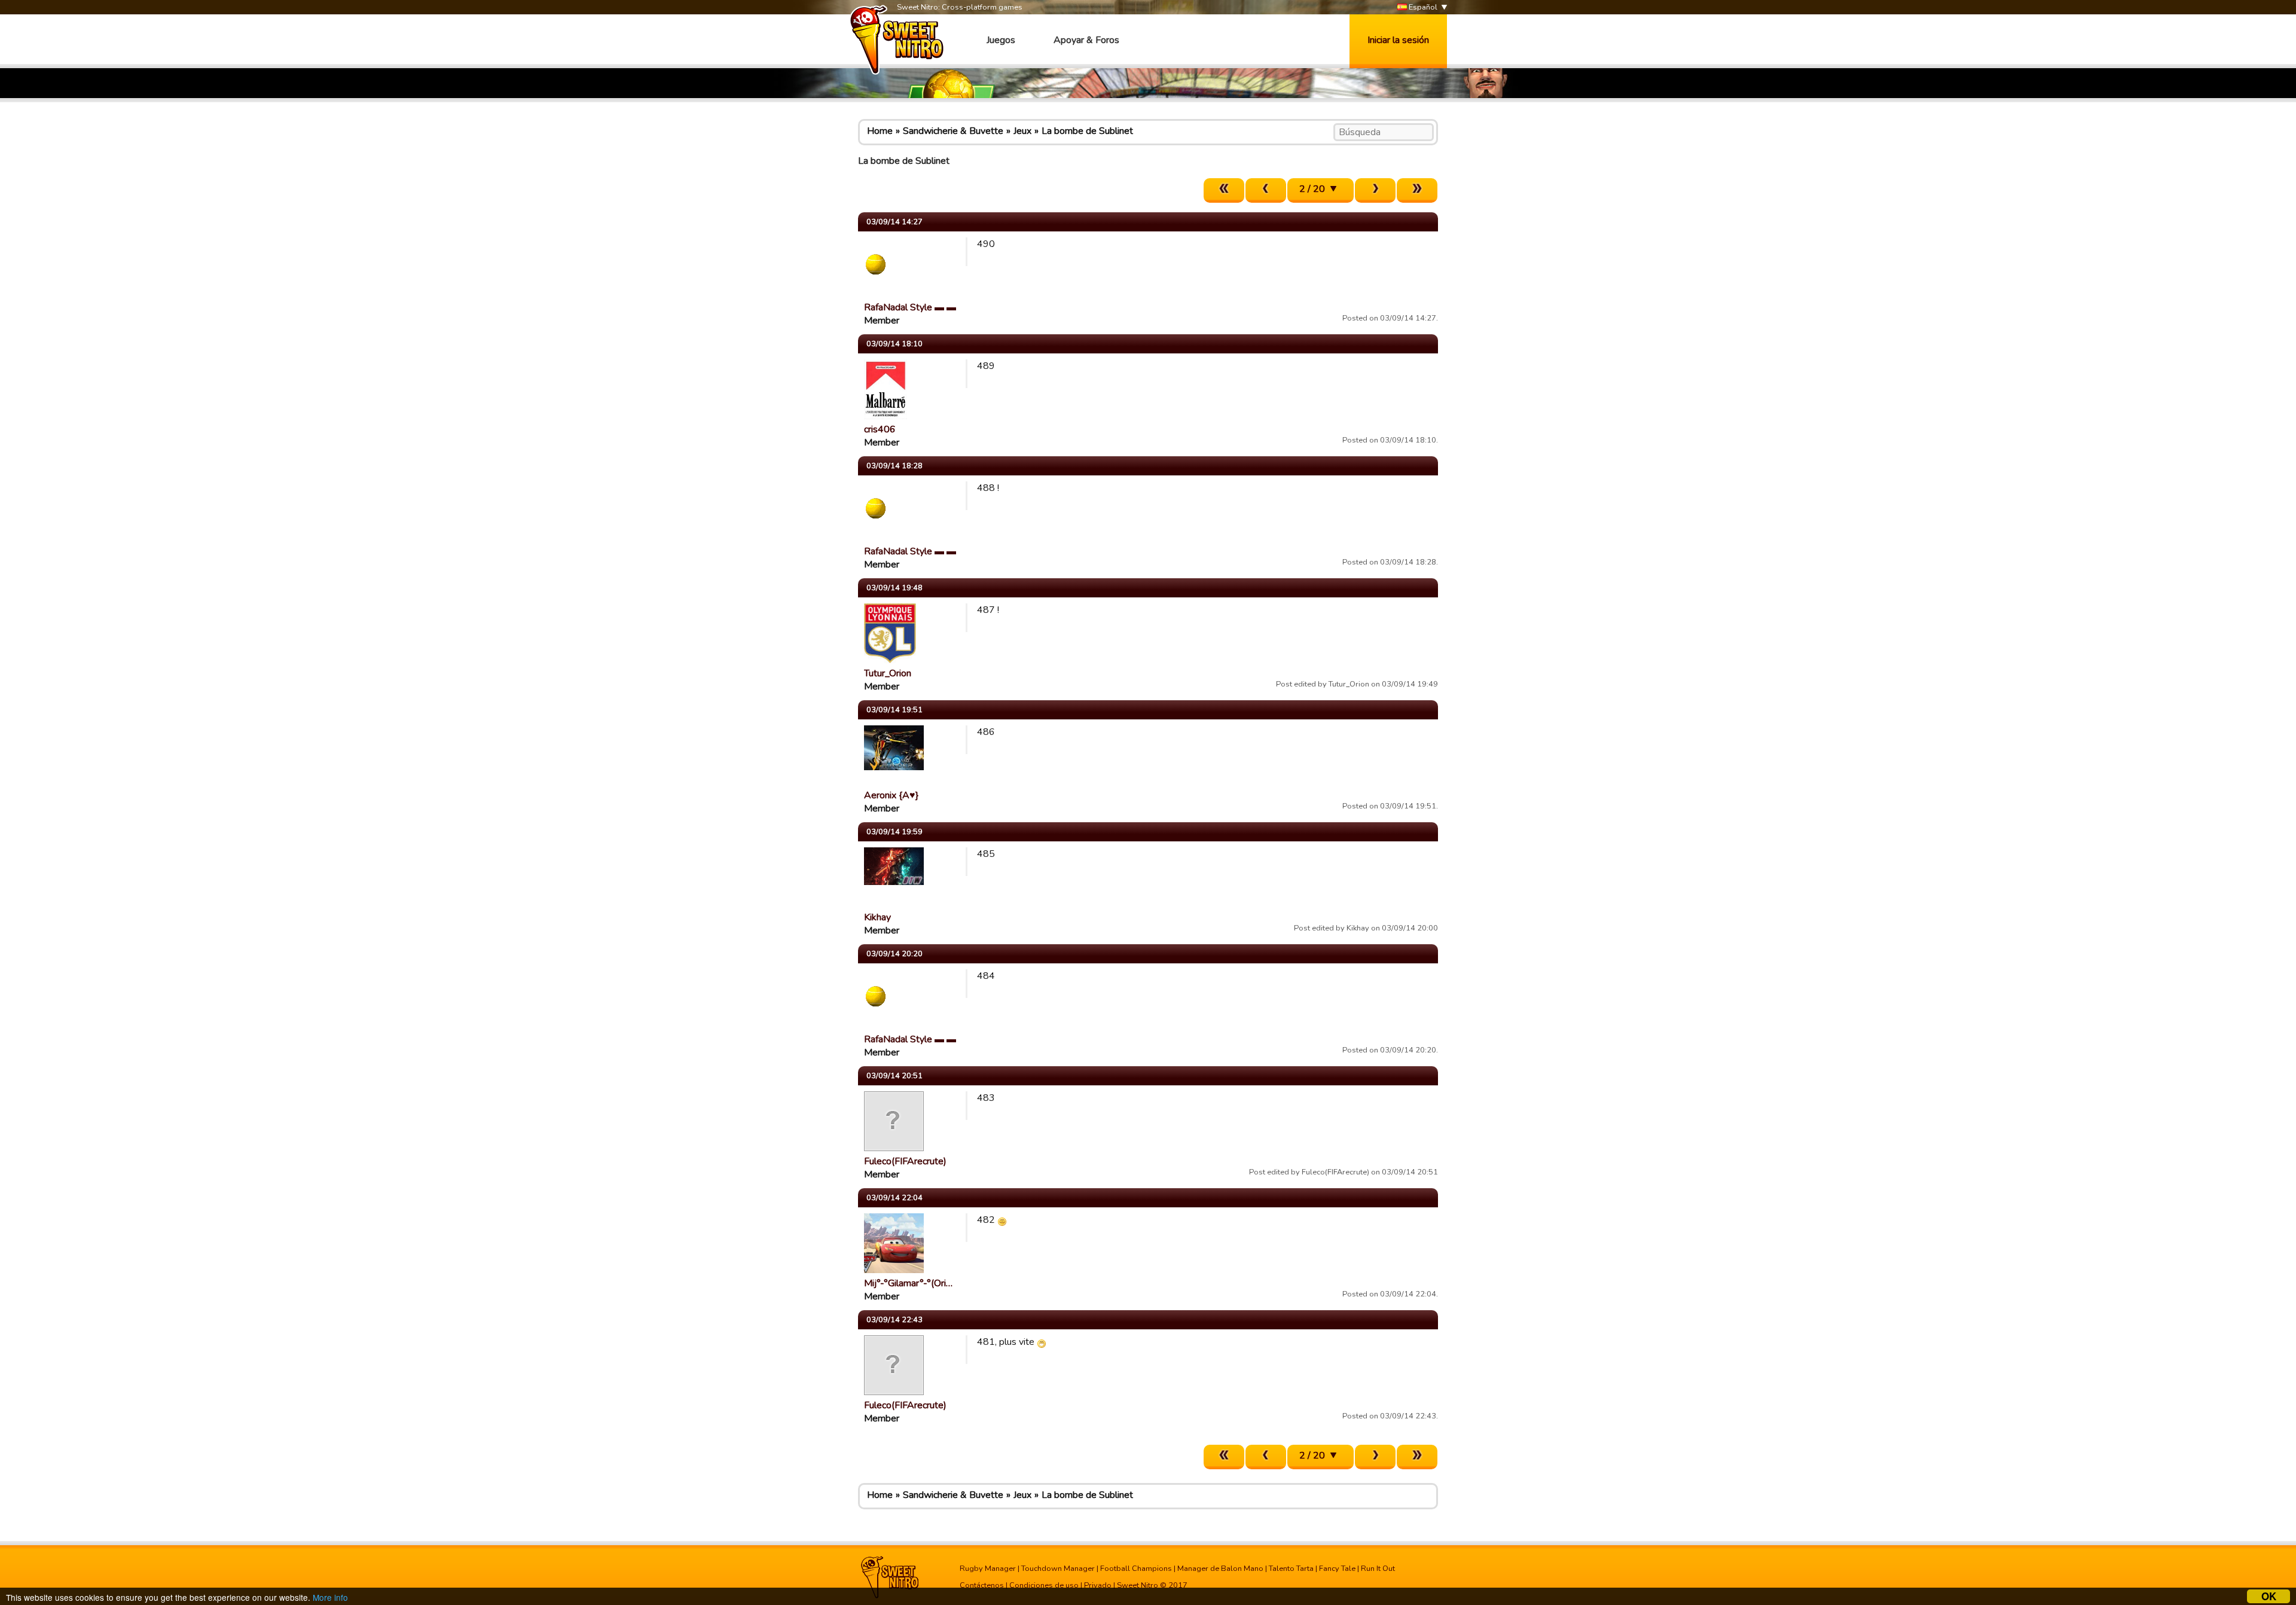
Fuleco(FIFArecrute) (905, 1161)
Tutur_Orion (888, 673)
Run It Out (1378, 1569)
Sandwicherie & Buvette (953, 131)
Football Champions (1136, 1569)
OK (2269, 1596)
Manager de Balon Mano (1220, 1569)
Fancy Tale (1337, 1569)
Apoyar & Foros (1086, 40)
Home (880, 131)
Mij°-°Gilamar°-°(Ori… (908, 1283)
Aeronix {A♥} (891, 795)
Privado (1098, 1585)
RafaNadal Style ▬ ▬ (910, 307)
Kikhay (877, 917)
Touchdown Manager (1058, 1569)
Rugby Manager (988, 1569)
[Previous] (1266, 190)
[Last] (1417, 190)
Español (1422, 7)
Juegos (1001, 40)
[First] (1224, 190)
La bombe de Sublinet (1087, 131)
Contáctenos (982, 1585)
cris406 (880, 429)
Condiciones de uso (1044, 1585)
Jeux (1022, 131)
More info (330, 1597)
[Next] (1375, 190)
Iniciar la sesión (1398, 40)
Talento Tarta (1291, 1569)
